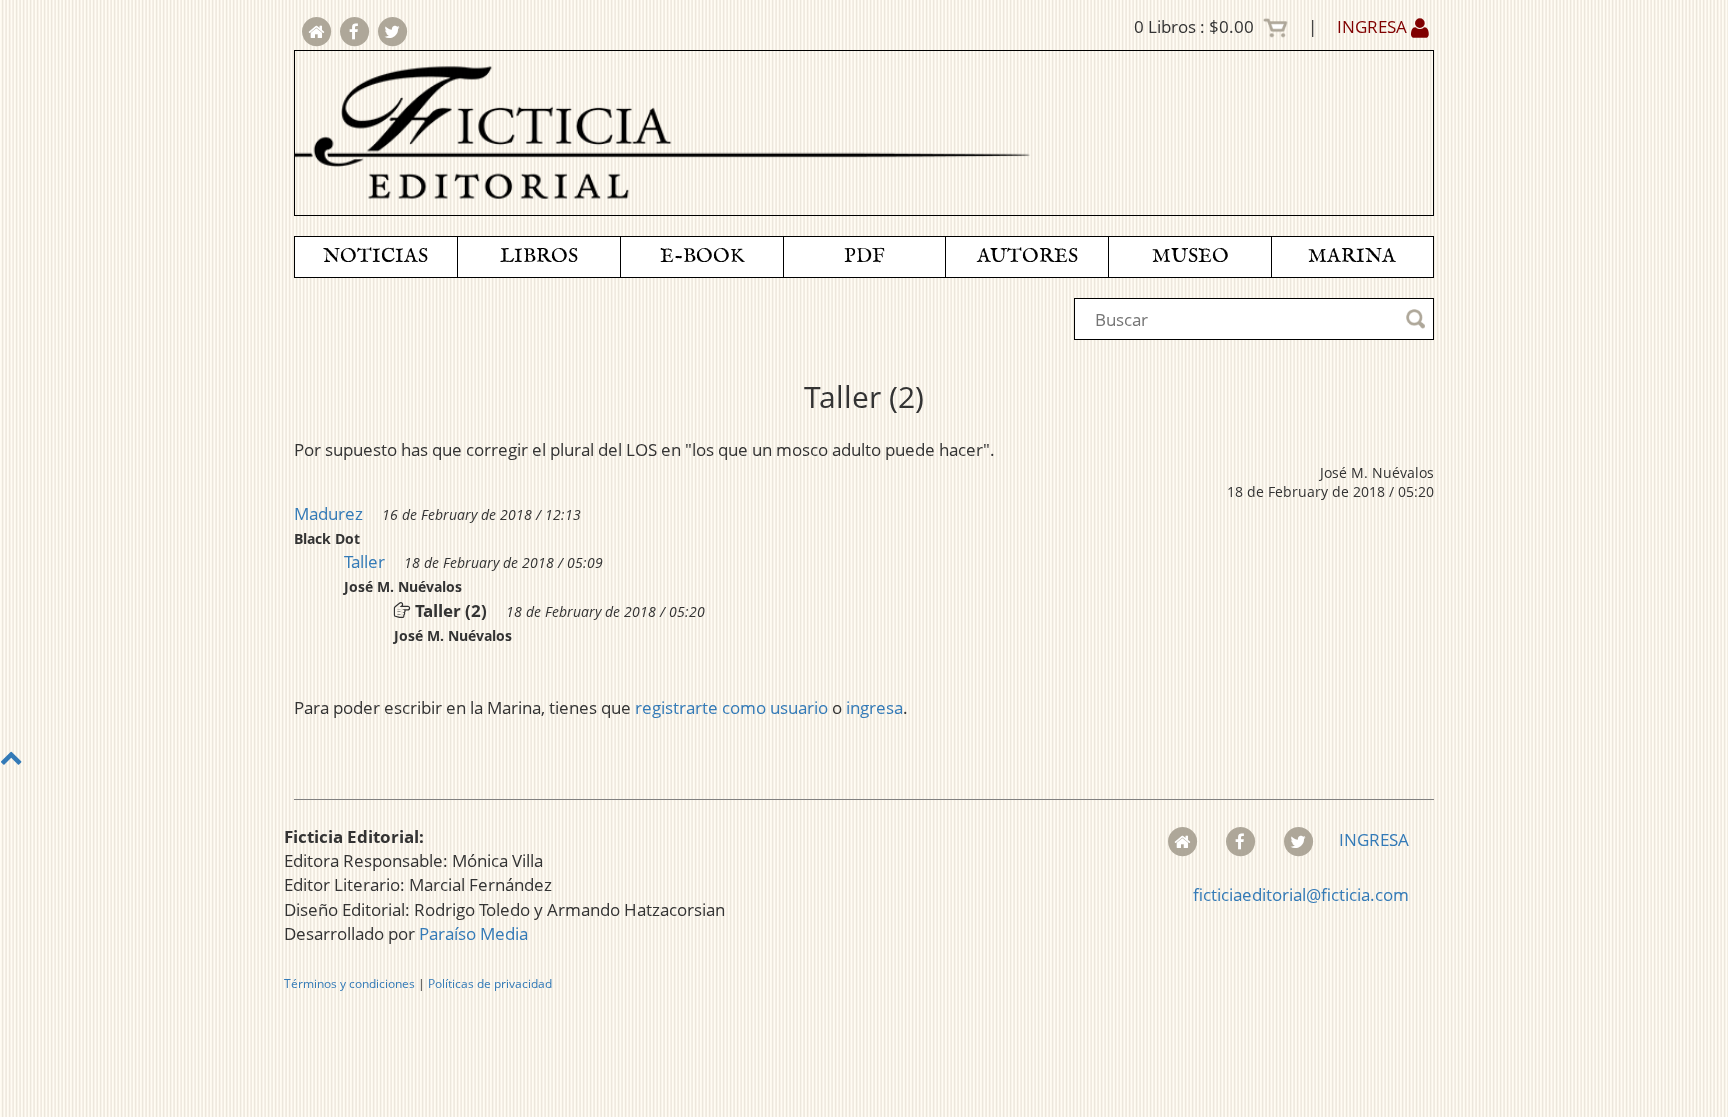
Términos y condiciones (349, 983)
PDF (864, 256)
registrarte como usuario (731, 707)
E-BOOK (702, 256)
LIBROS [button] (539, 256)
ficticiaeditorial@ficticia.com (1301, 894)
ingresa (874, 707)
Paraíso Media (473, 933)
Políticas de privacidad (490, 983)
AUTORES (1027, 256)
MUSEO (1190, 256)
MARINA (1352, 256)
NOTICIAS (375, 256)
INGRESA (1374, 26)
